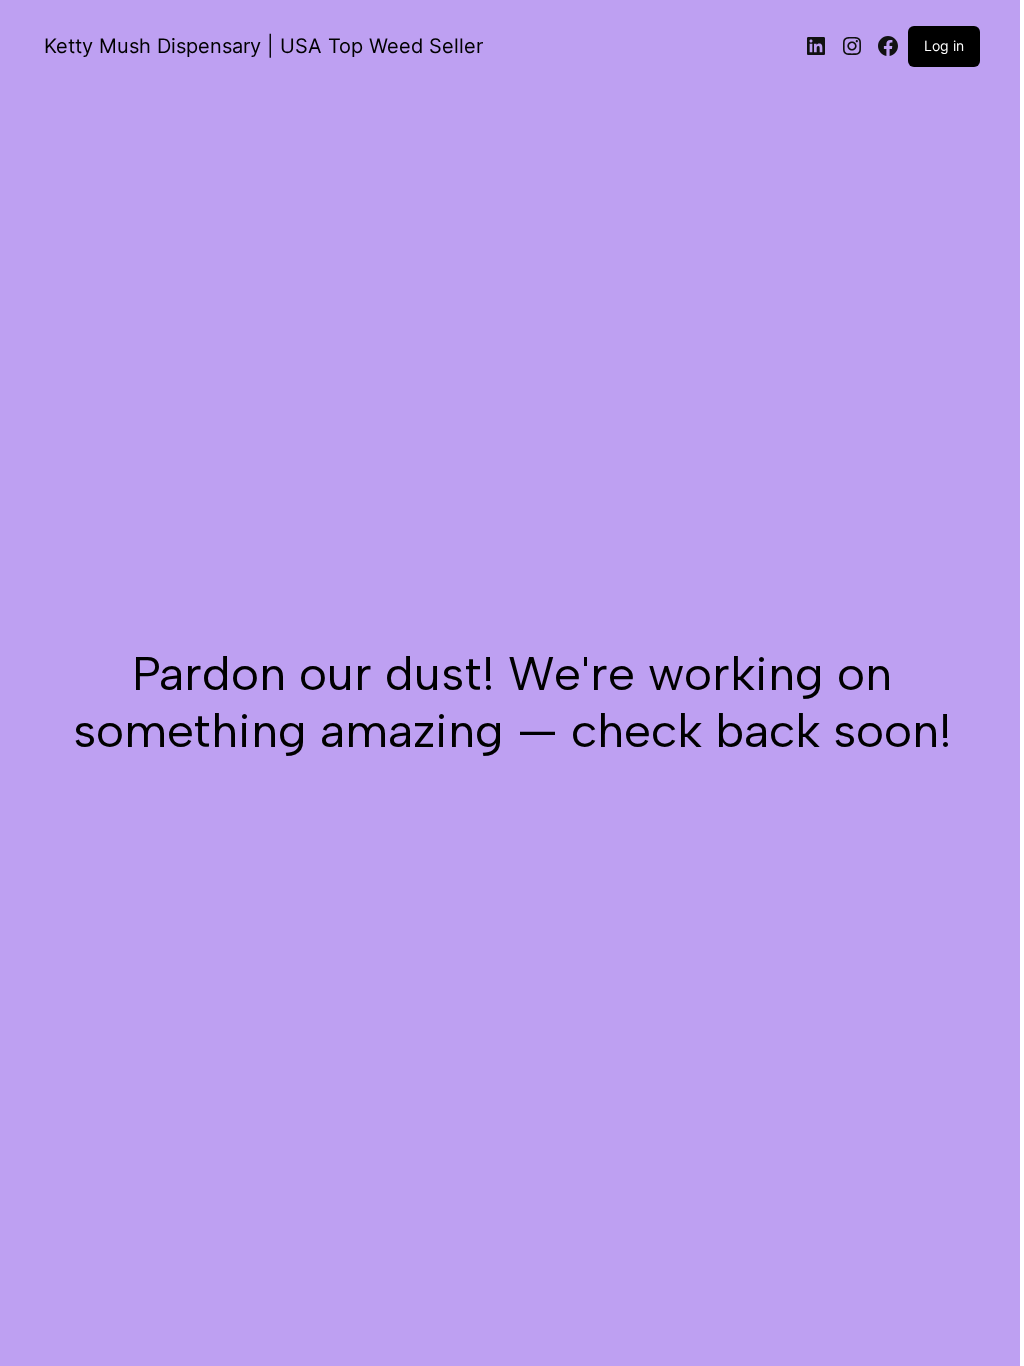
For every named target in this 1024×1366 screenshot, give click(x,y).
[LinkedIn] (816, 46)
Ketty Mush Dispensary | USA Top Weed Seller (263, 46)
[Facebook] (888, 46)
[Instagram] (852, 46)
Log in (944, 45)
